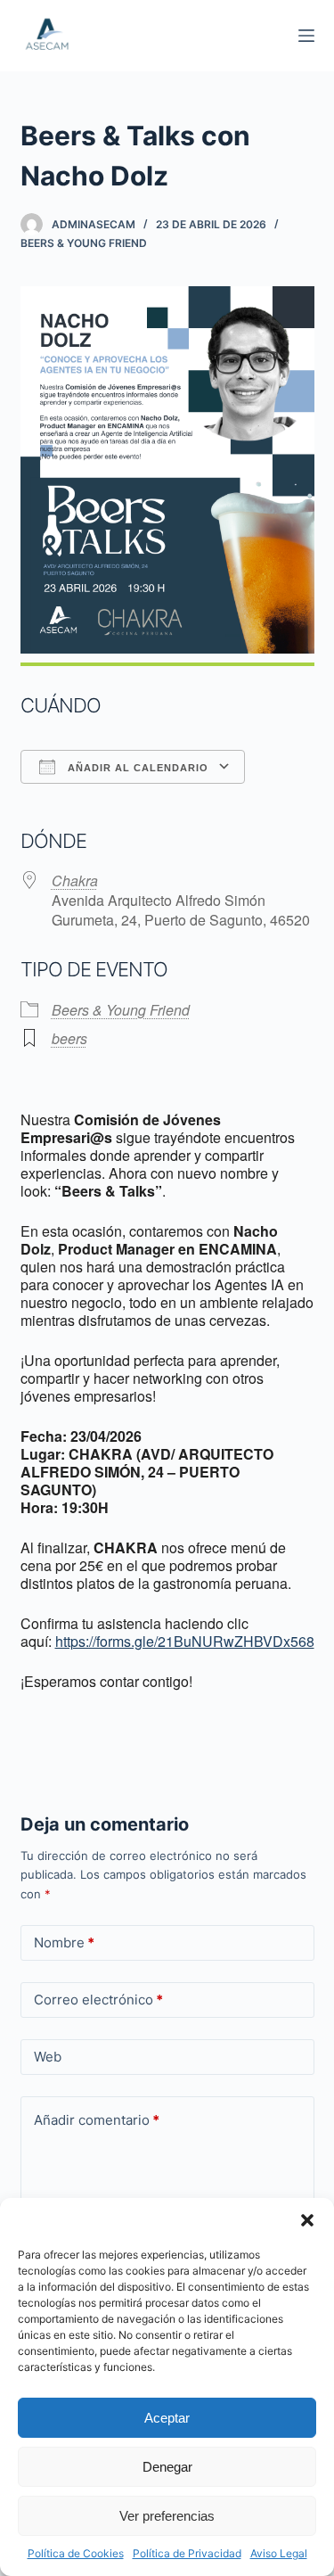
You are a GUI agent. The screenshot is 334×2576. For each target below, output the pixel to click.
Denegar (167, 2467)
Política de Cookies (76, 2553)
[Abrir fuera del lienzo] (306, 36)
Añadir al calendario (136, 768)
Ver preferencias (167, 2516)
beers (69, 1038)
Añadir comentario (97, 2120)
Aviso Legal (279, 2553)
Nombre (64, 1942)
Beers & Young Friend (84, 243)
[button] (307, 2220)
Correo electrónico (98, 2000)
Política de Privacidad (187, 2553)
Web (48, 2057)
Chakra (75, 881)
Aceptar (167, 2418)
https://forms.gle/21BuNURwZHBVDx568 (185, 1641)
